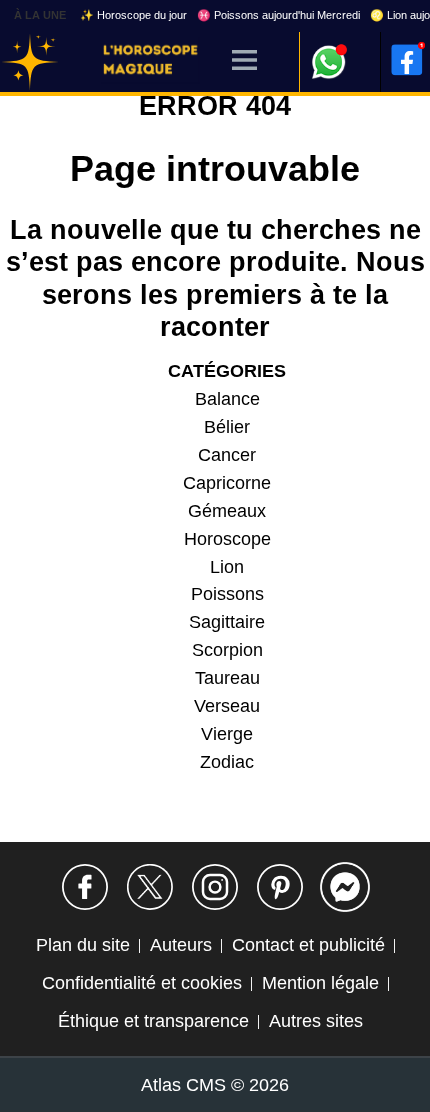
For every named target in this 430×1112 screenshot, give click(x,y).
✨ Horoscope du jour (133, 15)
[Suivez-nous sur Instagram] (215, 887)
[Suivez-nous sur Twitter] (150, 887)
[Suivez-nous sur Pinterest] (280, 887)
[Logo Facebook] (407, 60)
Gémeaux (227, 511)
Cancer (227, 455)
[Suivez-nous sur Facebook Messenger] (345, 887)
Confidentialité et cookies (142, 983)
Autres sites (316, 1021)
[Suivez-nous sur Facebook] (85, 887)
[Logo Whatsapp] (329, 52)
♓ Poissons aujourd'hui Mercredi (278, 15)
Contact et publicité (308, 945)
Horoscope (227, 539)
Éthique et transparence (153, 1021)
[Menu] (244, 61)
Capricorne (227, 483)
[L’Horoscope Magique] (30, 62)
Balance (227, 399)
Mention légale (320, 983)
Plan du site (83, 945)
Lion (227, 567)
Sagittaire (227, 622)
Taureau (227, 678)
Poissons (227, 594)
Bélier (227, 427)
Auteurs (181, 945)
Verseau (227, 706)
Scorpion (227, 650)
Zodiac (227, 762)
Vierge (227, 734)
